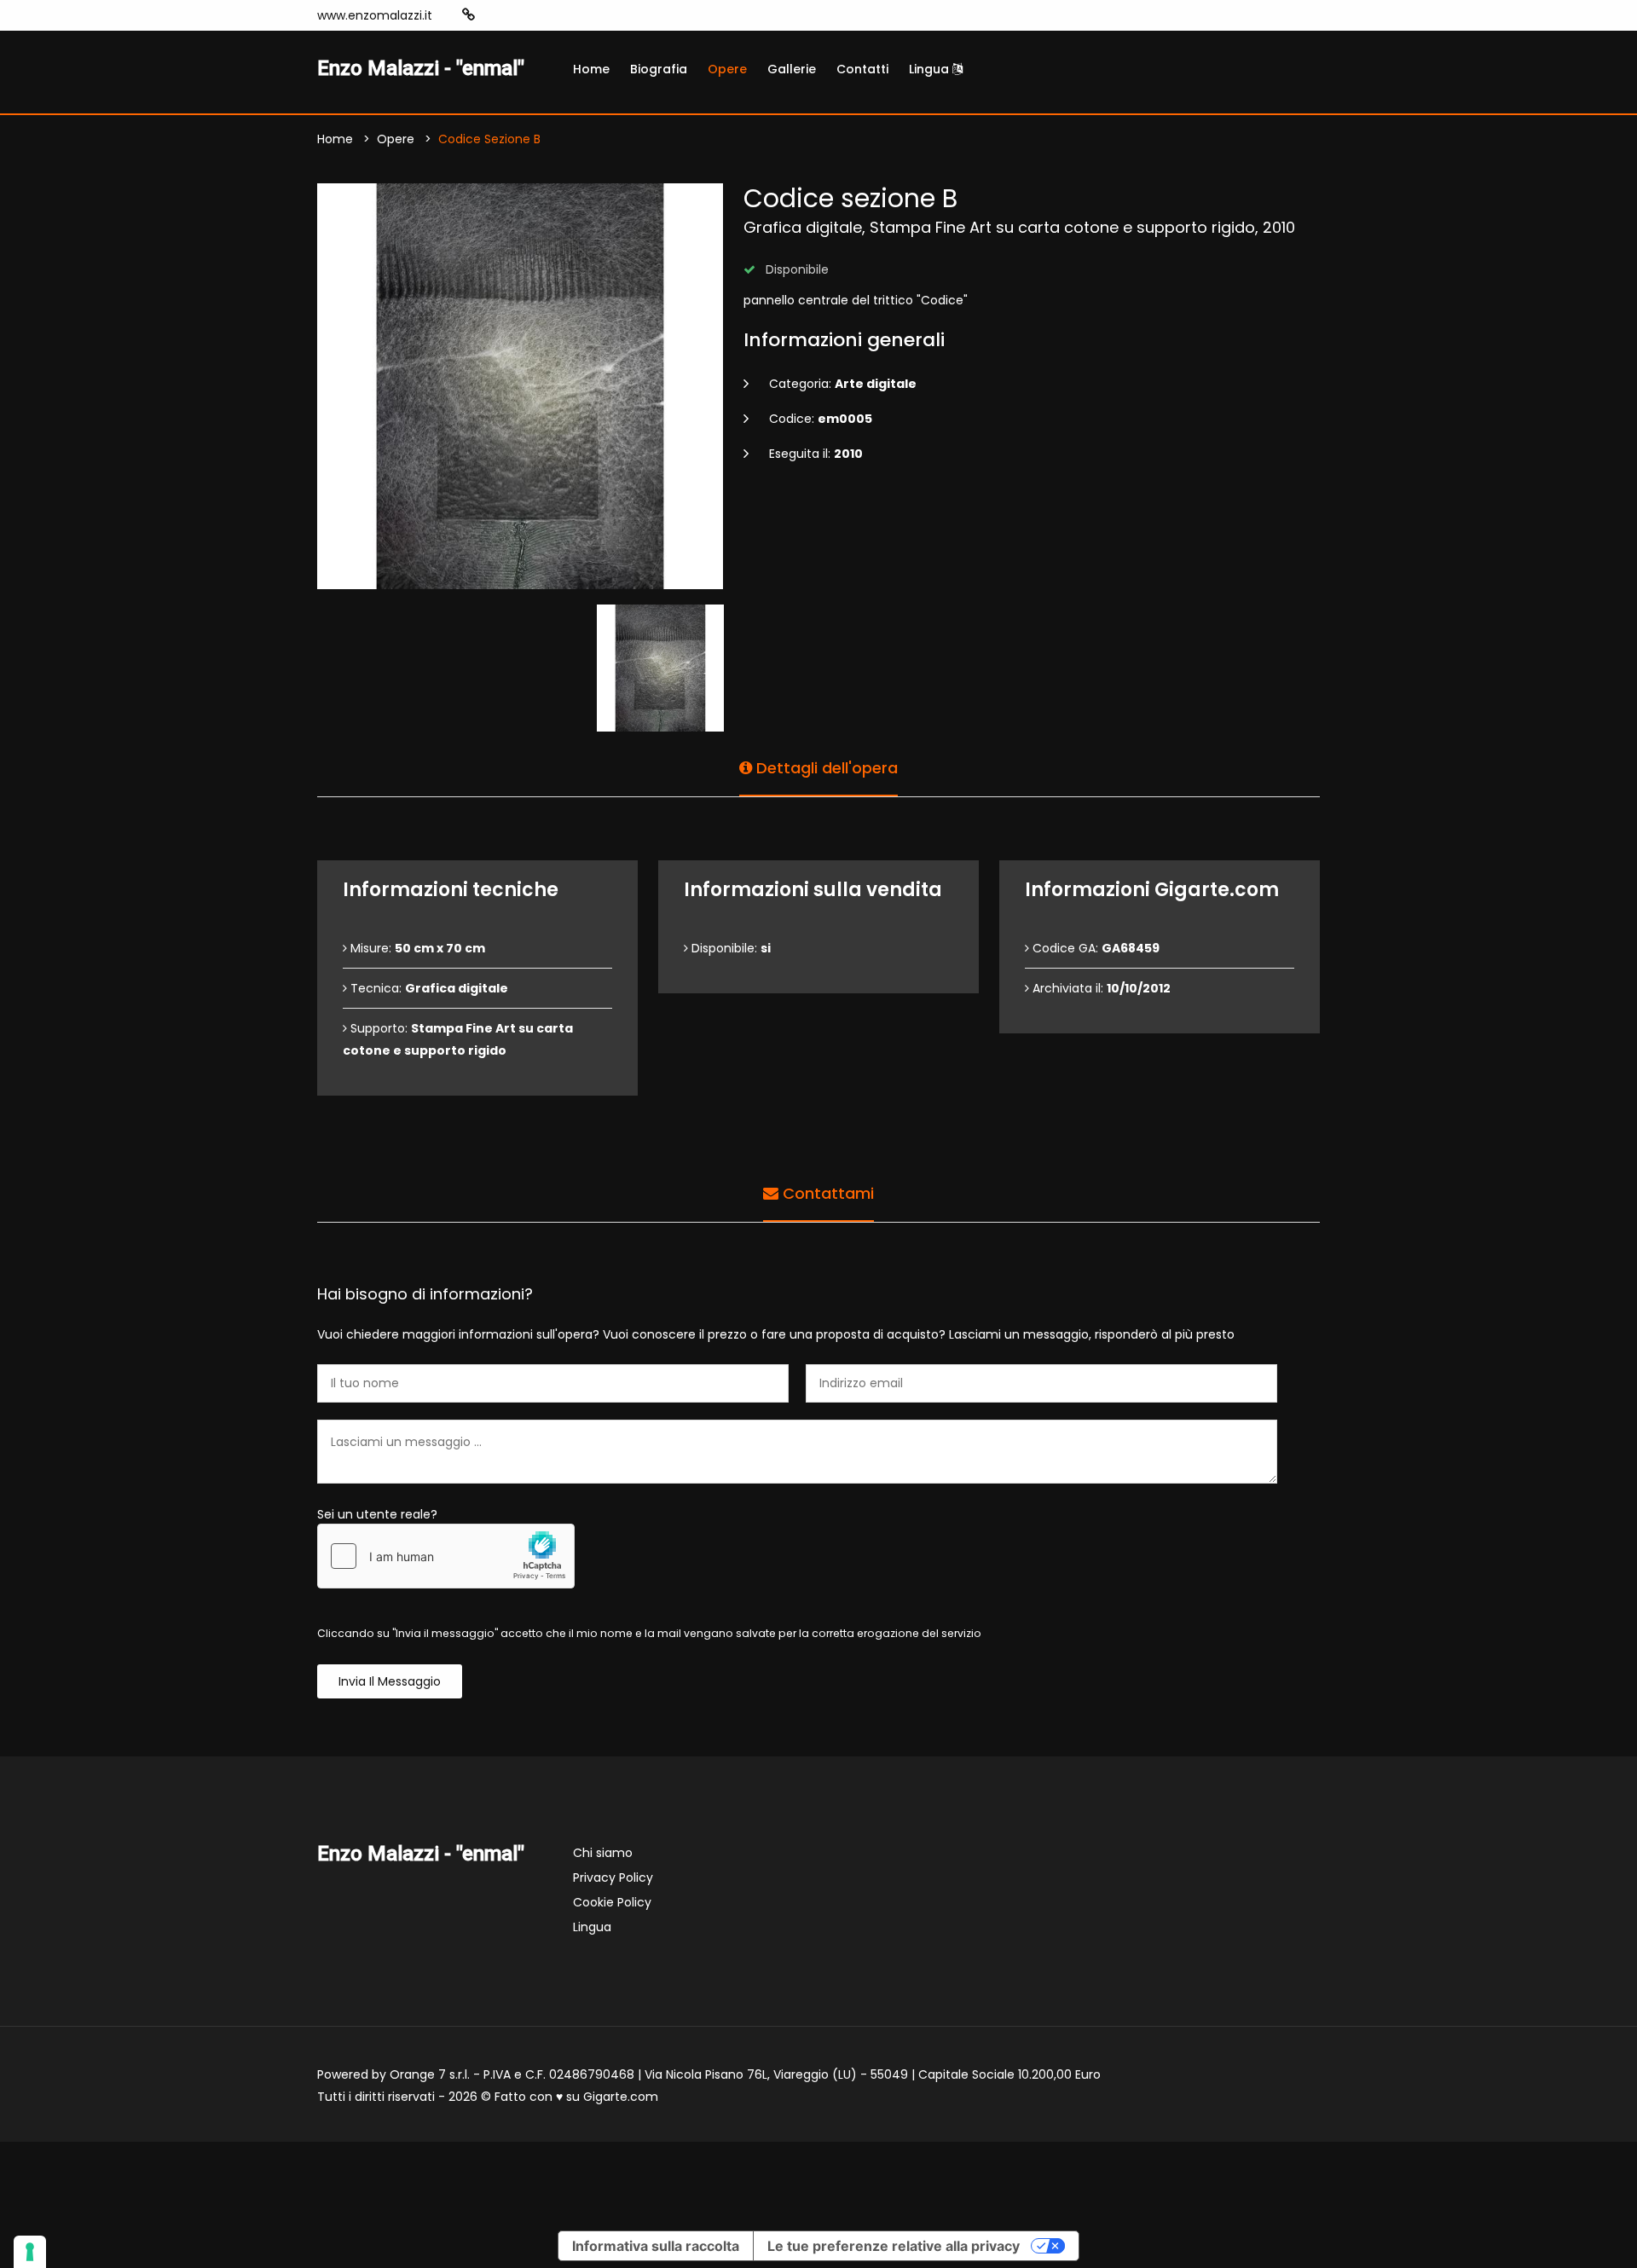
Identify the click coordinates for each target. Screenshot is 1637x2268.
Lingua (931, 69)
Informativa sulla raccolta (656, 2246)
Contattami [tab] (826, 1193)
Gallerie (792, 69)
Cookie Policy (612, 1902)
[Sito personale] (469, 15)
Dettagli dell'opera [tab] (825, 768)
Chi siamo (603, 1853)
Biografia (659, 69)
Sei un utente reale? (377, 1514)
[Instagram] (495, 15)
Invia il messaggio (390, 1681)
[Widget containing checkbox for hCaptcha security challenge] (446, 1556)
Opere (727, 69)
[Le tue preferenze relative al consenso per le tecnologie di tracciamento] (30, 2252)
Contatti (862, 69)
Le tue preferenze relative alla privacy (894, 2246)
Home (591, 69)
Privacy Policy (613, 1877)
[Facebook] (521, 15)
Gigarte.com (621, 2097)
